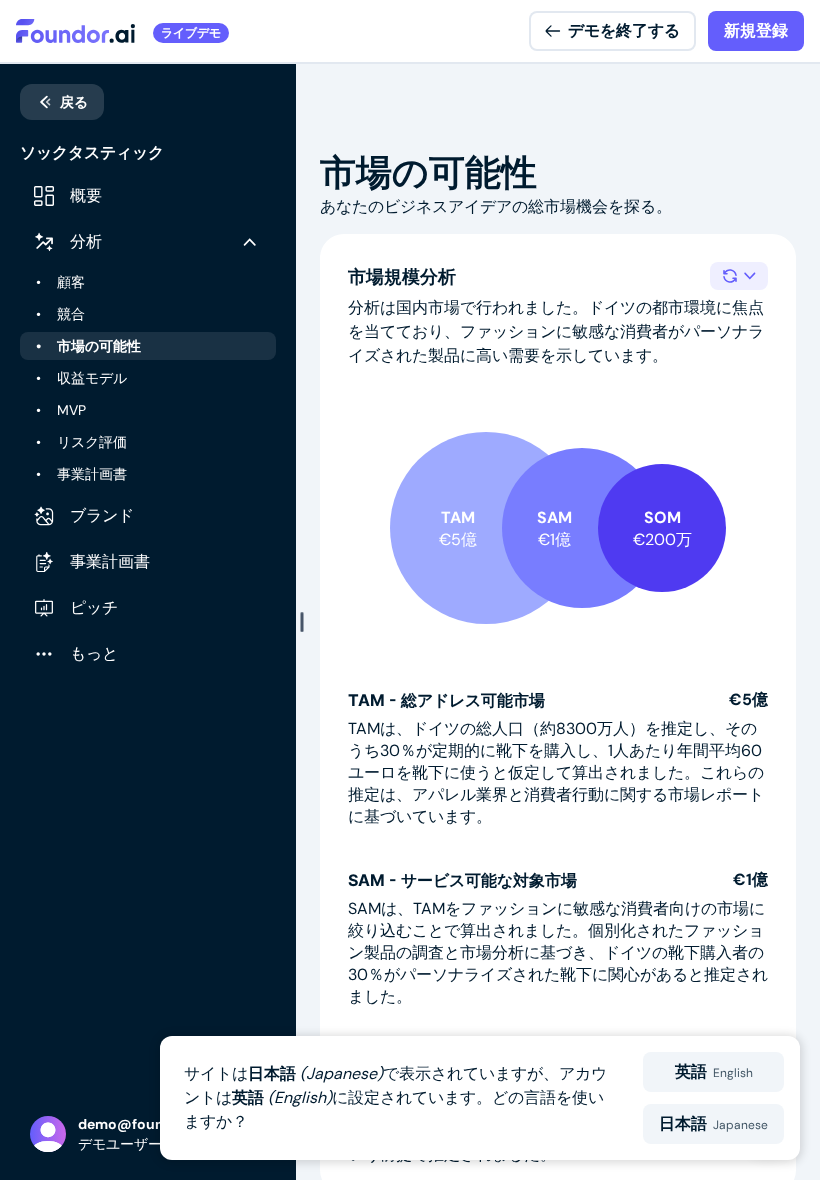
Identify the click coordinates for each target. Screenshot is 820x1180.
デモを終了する (624, 30)
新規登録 (756, 30)
